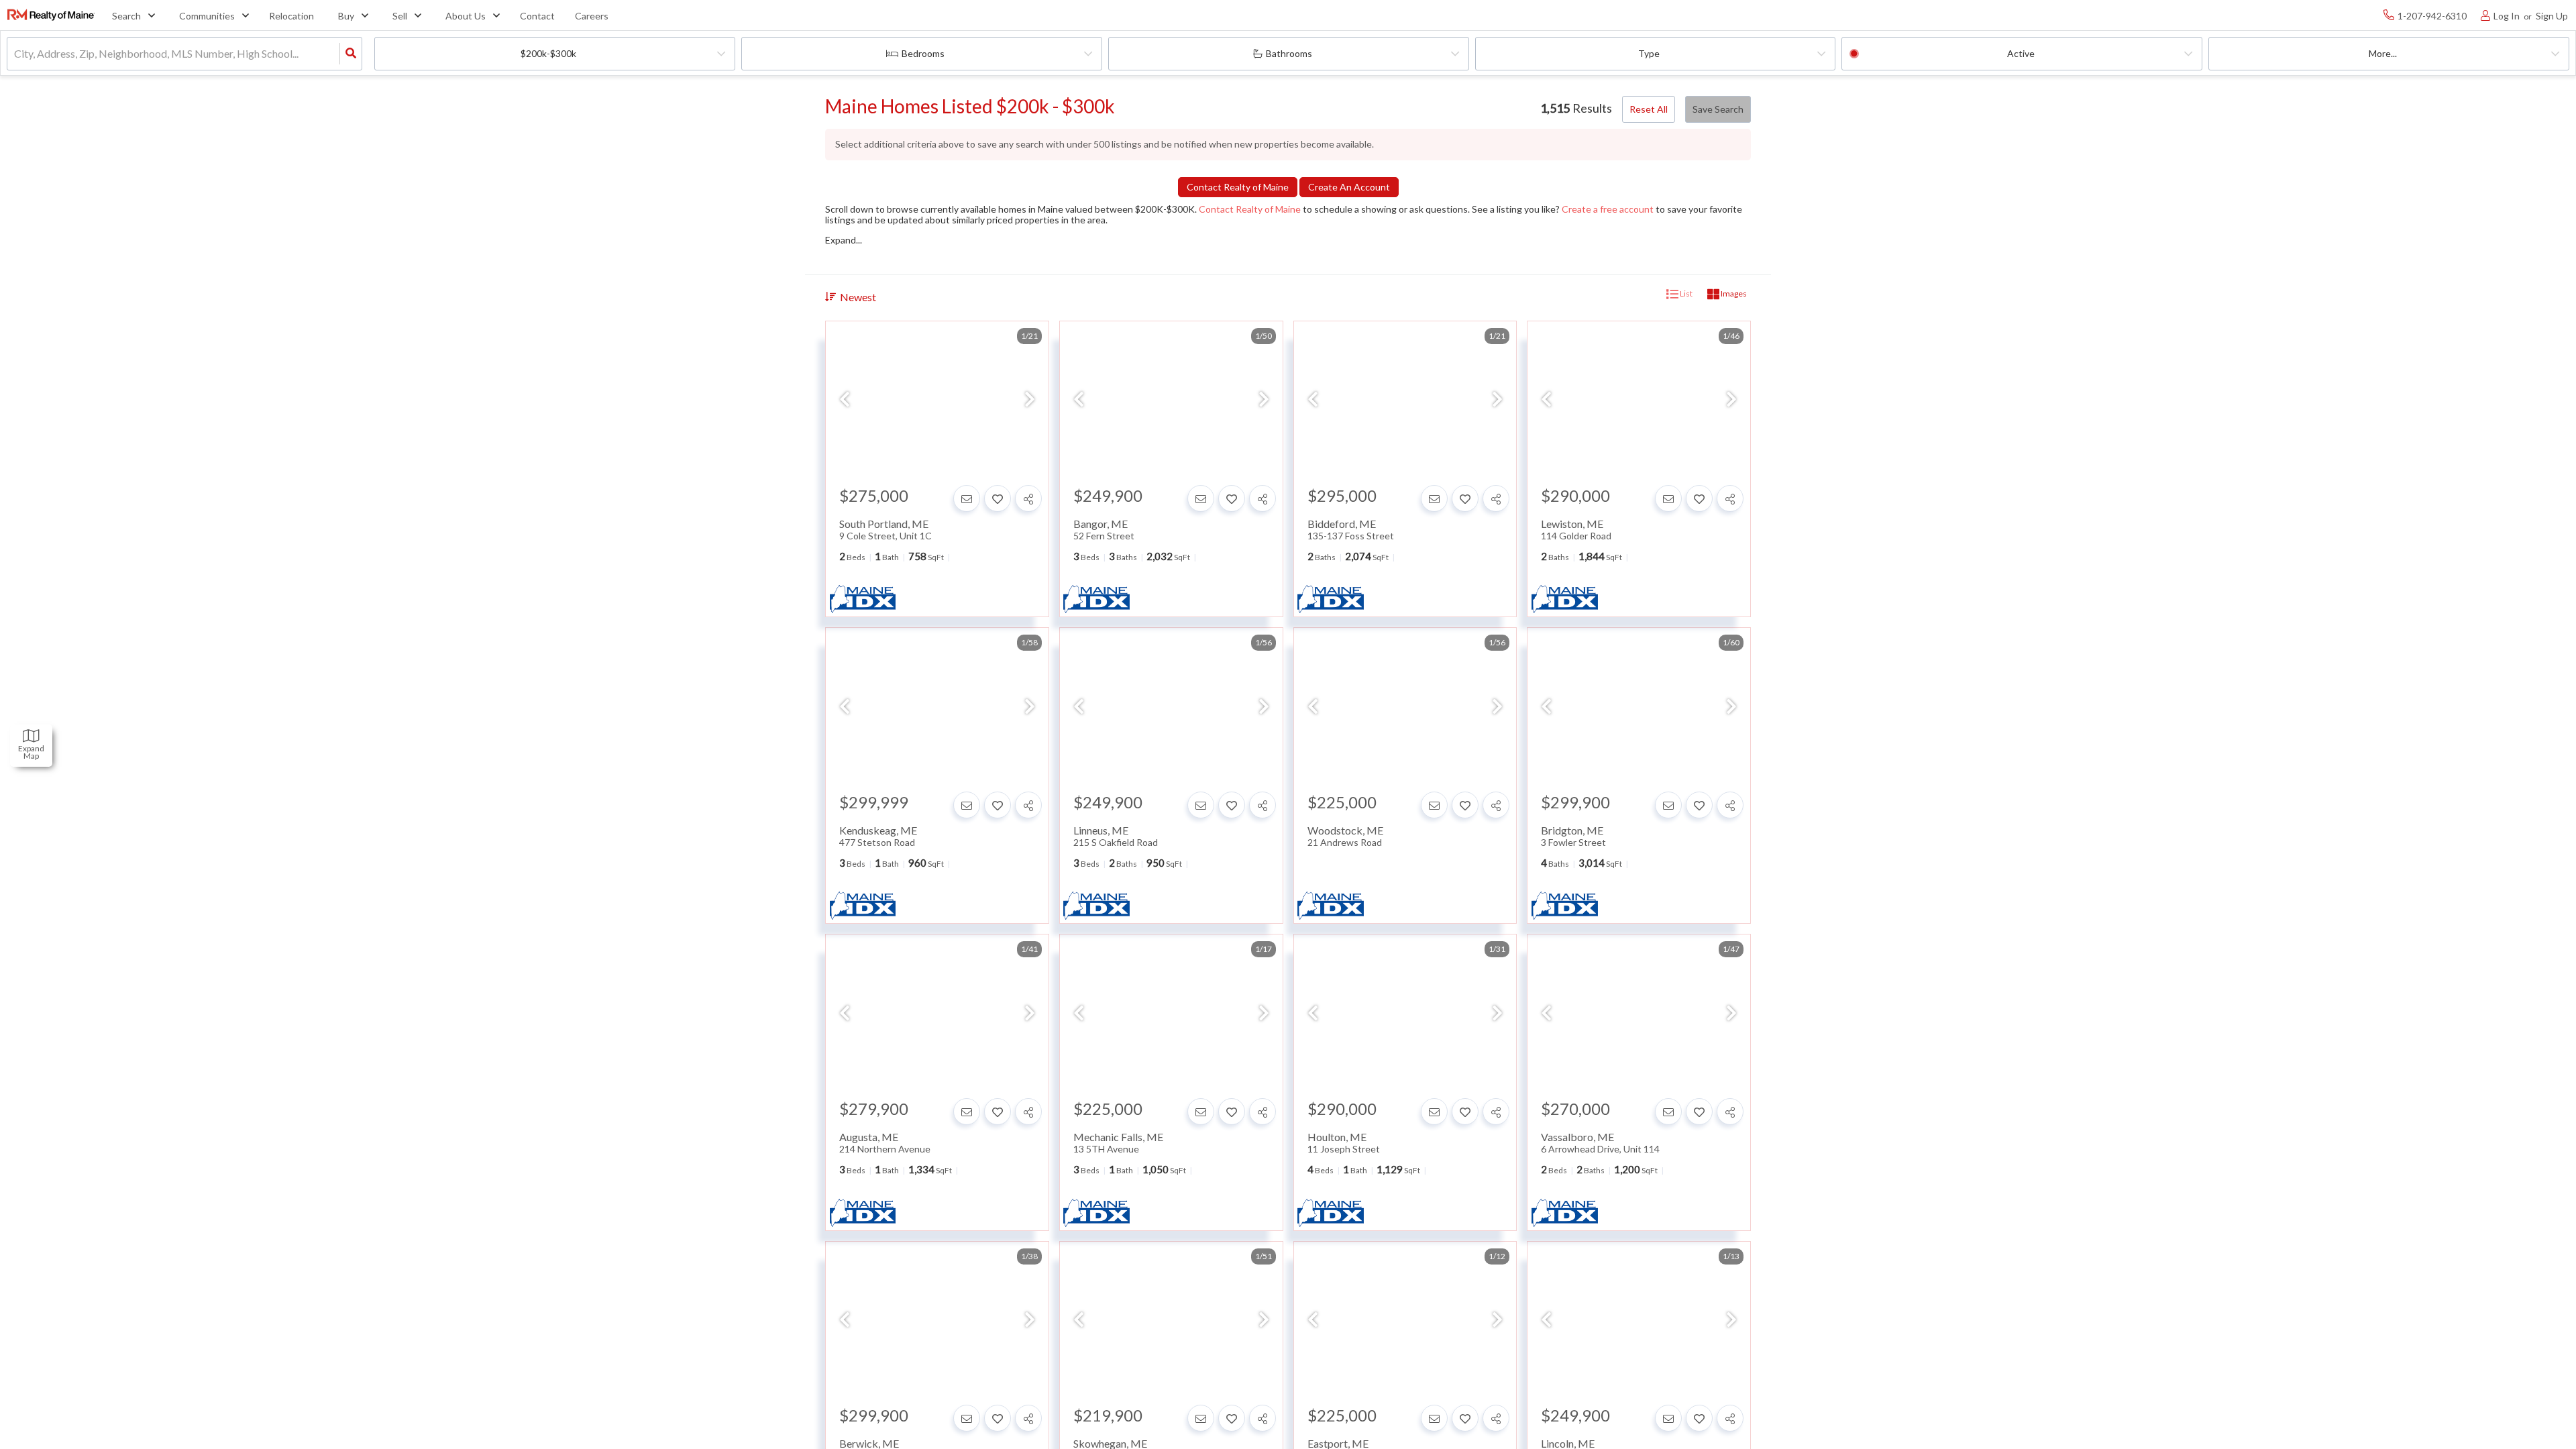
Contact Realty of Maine (1250, 209)
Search (126, 16)
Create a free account (1608, 209)
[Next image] (1030, 400)
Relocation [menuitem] (291, 16)
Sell (400, 16)
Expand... (844, 240)
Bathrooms (1289, 53)
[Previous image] (845, 400)
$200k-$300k (548, 53)
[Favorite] (998, 498)
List (1685, 293)
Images (1733, 293)
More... (2383, 53)
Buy (346, 16)
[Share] (1028, 498)
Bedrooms (923, 53)
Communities (207, 16)
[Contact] (967, 498)
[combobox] (15, 54)
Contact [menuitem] (537, 16)
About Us (466, 16)
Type (1649, 53)
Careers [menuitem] (592, 16)
